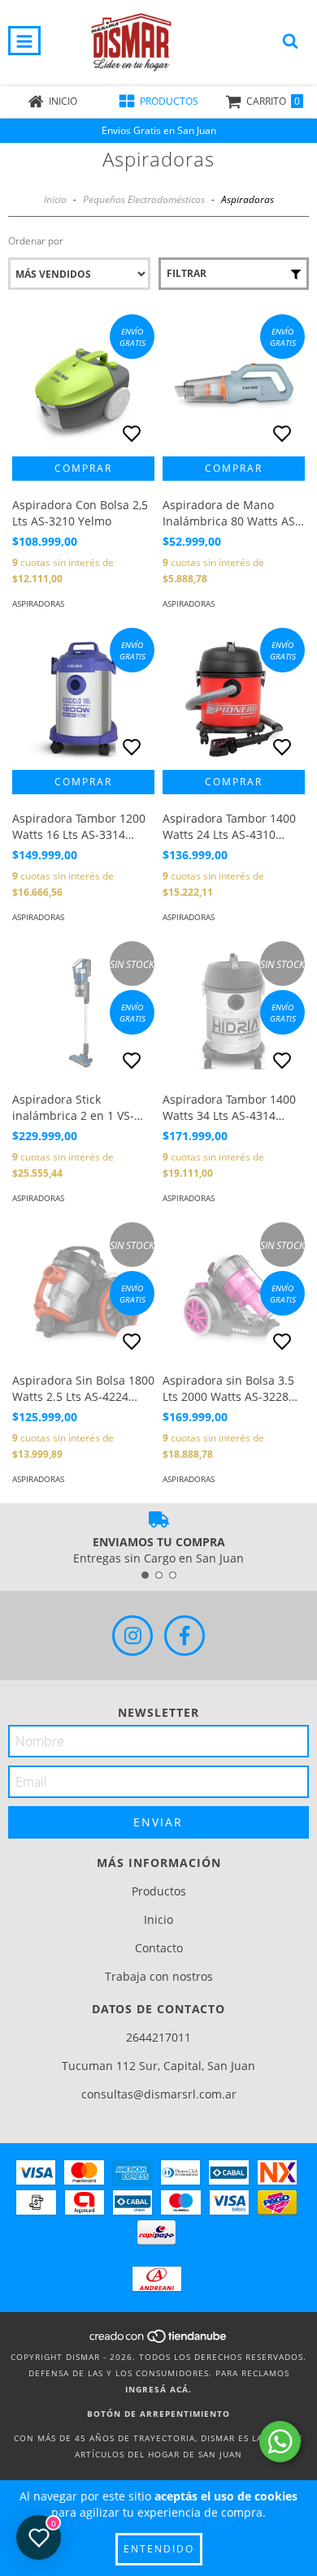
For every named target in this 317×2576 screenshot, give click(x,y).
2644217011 (158, 2037)
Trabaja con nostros (159, 1976)
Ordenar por (36, 241)
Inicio (55, 199)
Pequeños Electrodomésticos (144, 199)
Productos (159, 1891)
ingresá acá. (158, 2389)
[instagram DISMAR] (132, 1636)
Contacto (159, 1948)
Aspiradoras (38, 603)
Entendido (159, 2549)
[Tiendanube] (159, 2340)
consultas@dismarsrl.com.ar (159, 2094)
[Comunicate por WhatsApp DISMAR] (280, 2442)
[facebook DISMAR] (185, 1636)
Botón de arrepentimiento (158, 2414)
